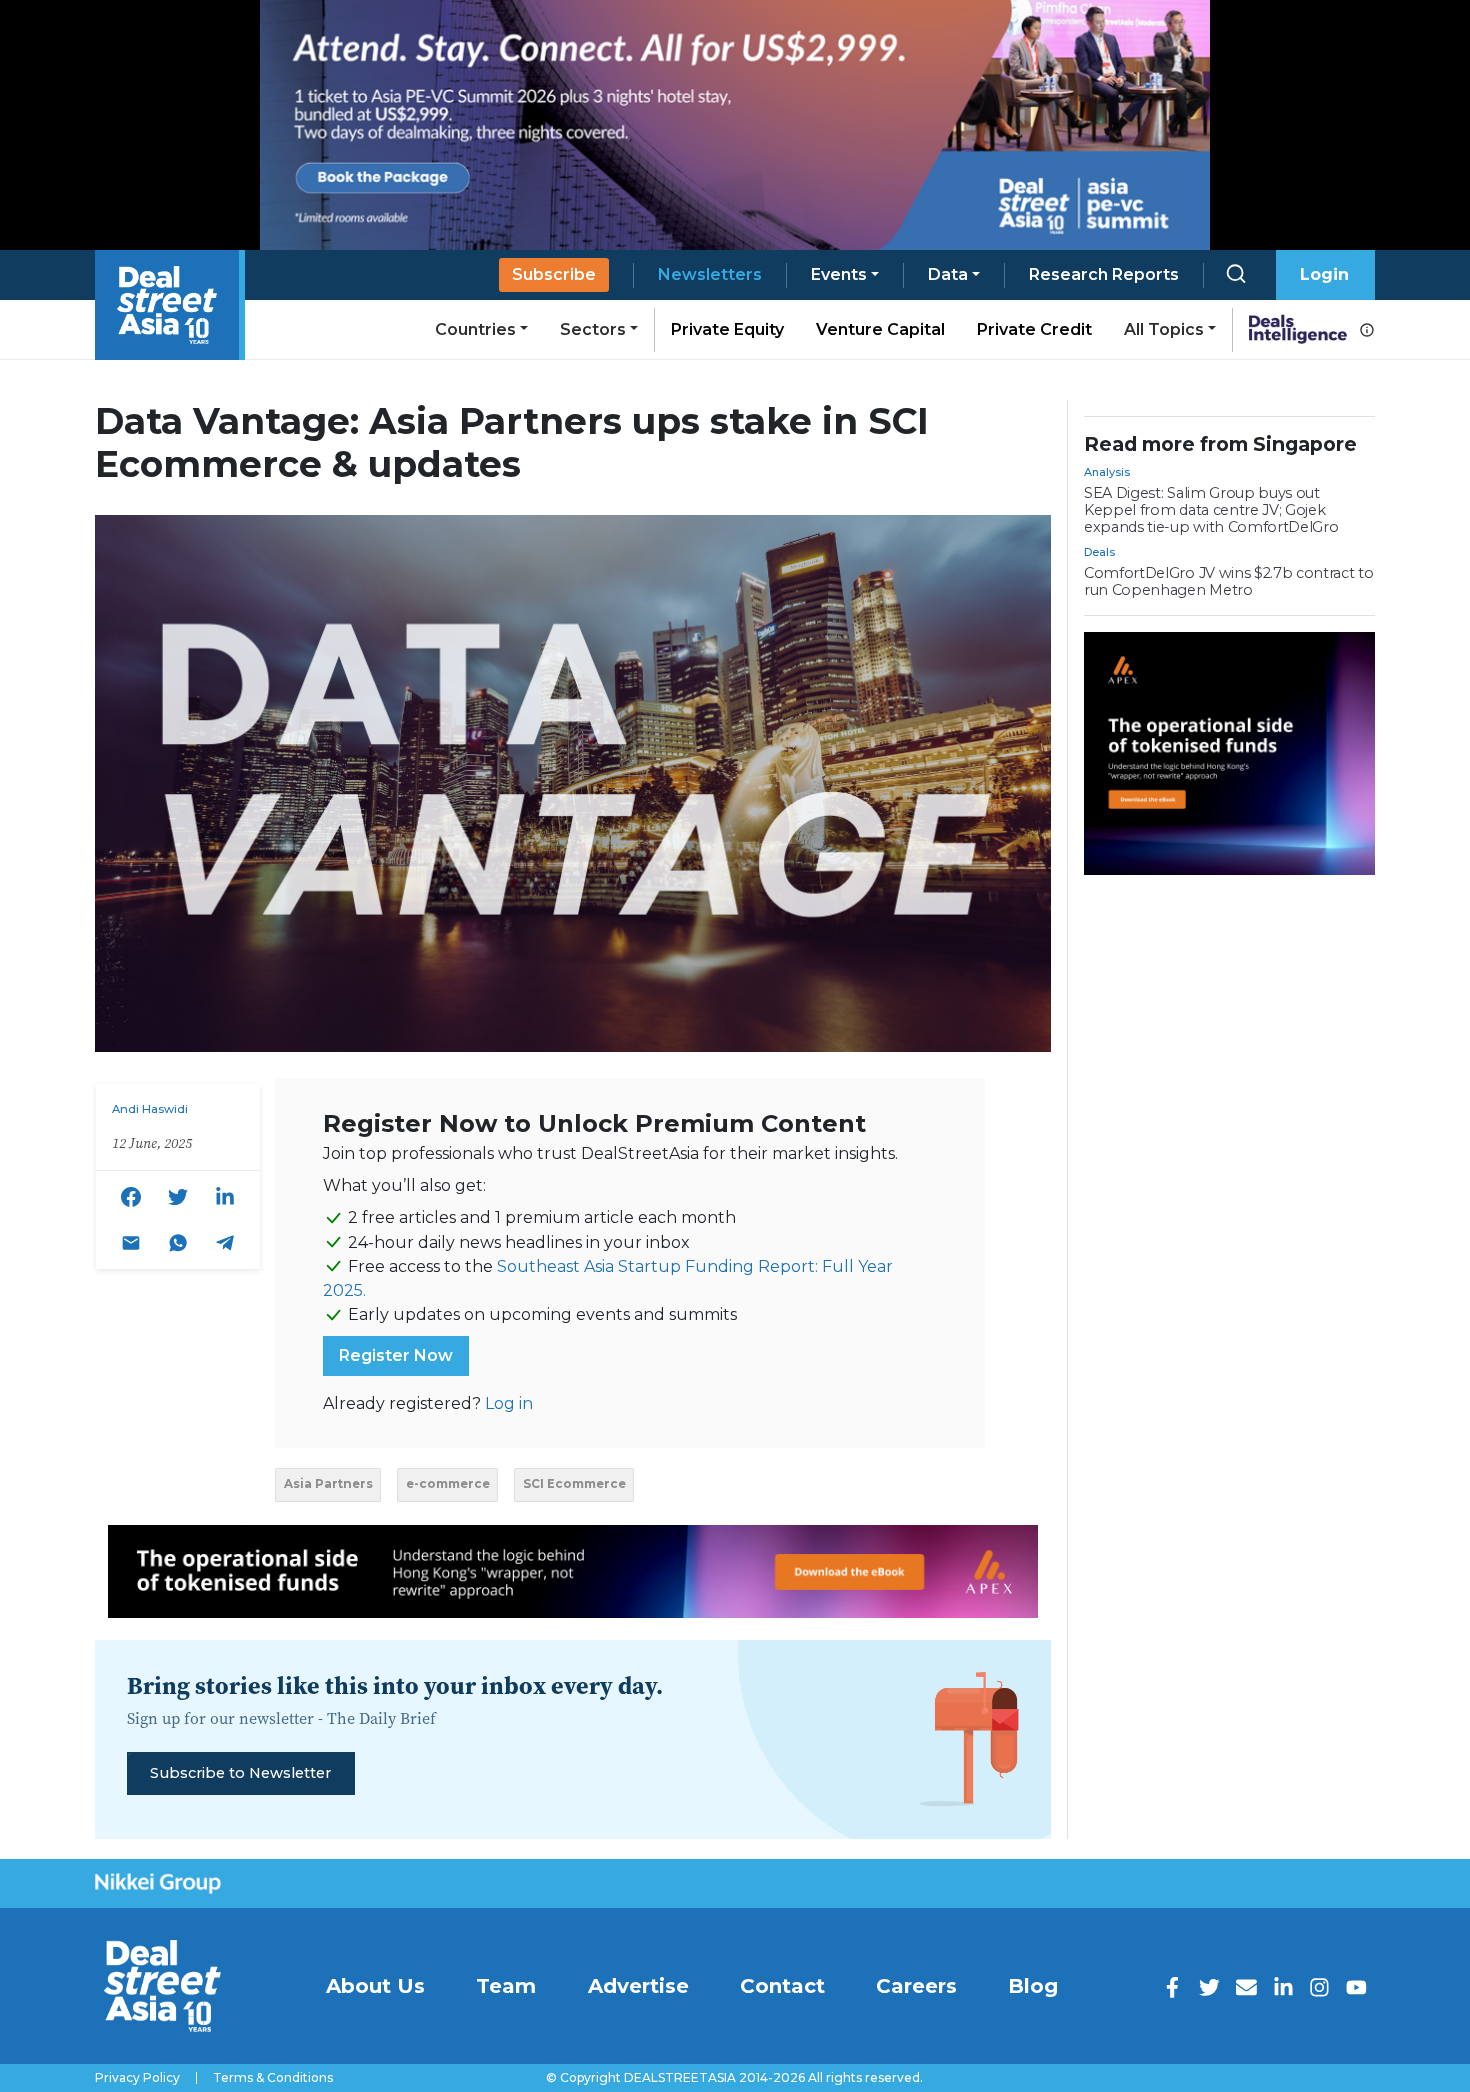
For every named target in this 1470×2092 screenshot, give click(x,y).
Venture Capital (880, 329)
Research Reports (1104, 274)
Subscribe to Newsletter (240, 1773)
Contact (782, 1986)
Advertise (638, 1986)
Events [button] (839, 274)
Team (506, 1986)
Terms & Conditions (273, 2078)
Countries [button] (475, 329)
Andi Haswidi (150, 1109)
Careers (916, 1986)
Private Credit (1034, 329)
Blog (1033, 1986)
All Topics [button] (1164, 329)
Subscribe (554, 274)
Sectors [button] (593, 329)
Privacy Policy (137, 2078)
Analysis (1107, 472)
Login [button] (1324, 274)
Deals (1099, 552)
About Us (375, 1986)
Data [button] (948, 274)
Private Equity (727, 329)
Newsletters (710, 274)
